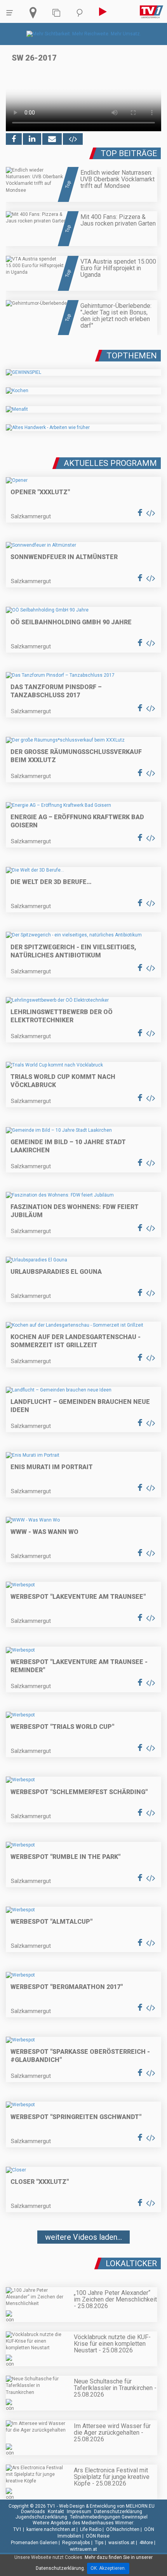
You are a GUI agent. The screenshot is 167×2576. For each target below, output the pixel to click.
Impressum (79, 2512)
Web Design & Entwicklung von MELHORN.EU (107, 2506)
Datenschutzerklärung (118, 2512)
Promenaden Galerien (34, 2543)
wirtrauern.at (83, 2549)
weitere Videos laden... (83, 2237)
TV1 (17, 2529)
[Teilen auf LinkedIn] (32, 139)
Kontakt (56, 2512)
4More (146, 2543)
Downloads (33, 2512)
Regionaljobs (76, 2543)
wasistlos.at (122, 2543)
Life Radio (91, 2529)
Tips (99, 2543)
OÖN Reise (98, 2536)
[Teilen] (52, 139)
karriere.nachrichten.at (51, 2529)
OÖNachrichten (123, 2529)
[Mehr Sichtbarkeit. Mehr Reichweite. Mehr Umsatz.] (84, 34)
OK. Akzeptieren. (108, 2568)
